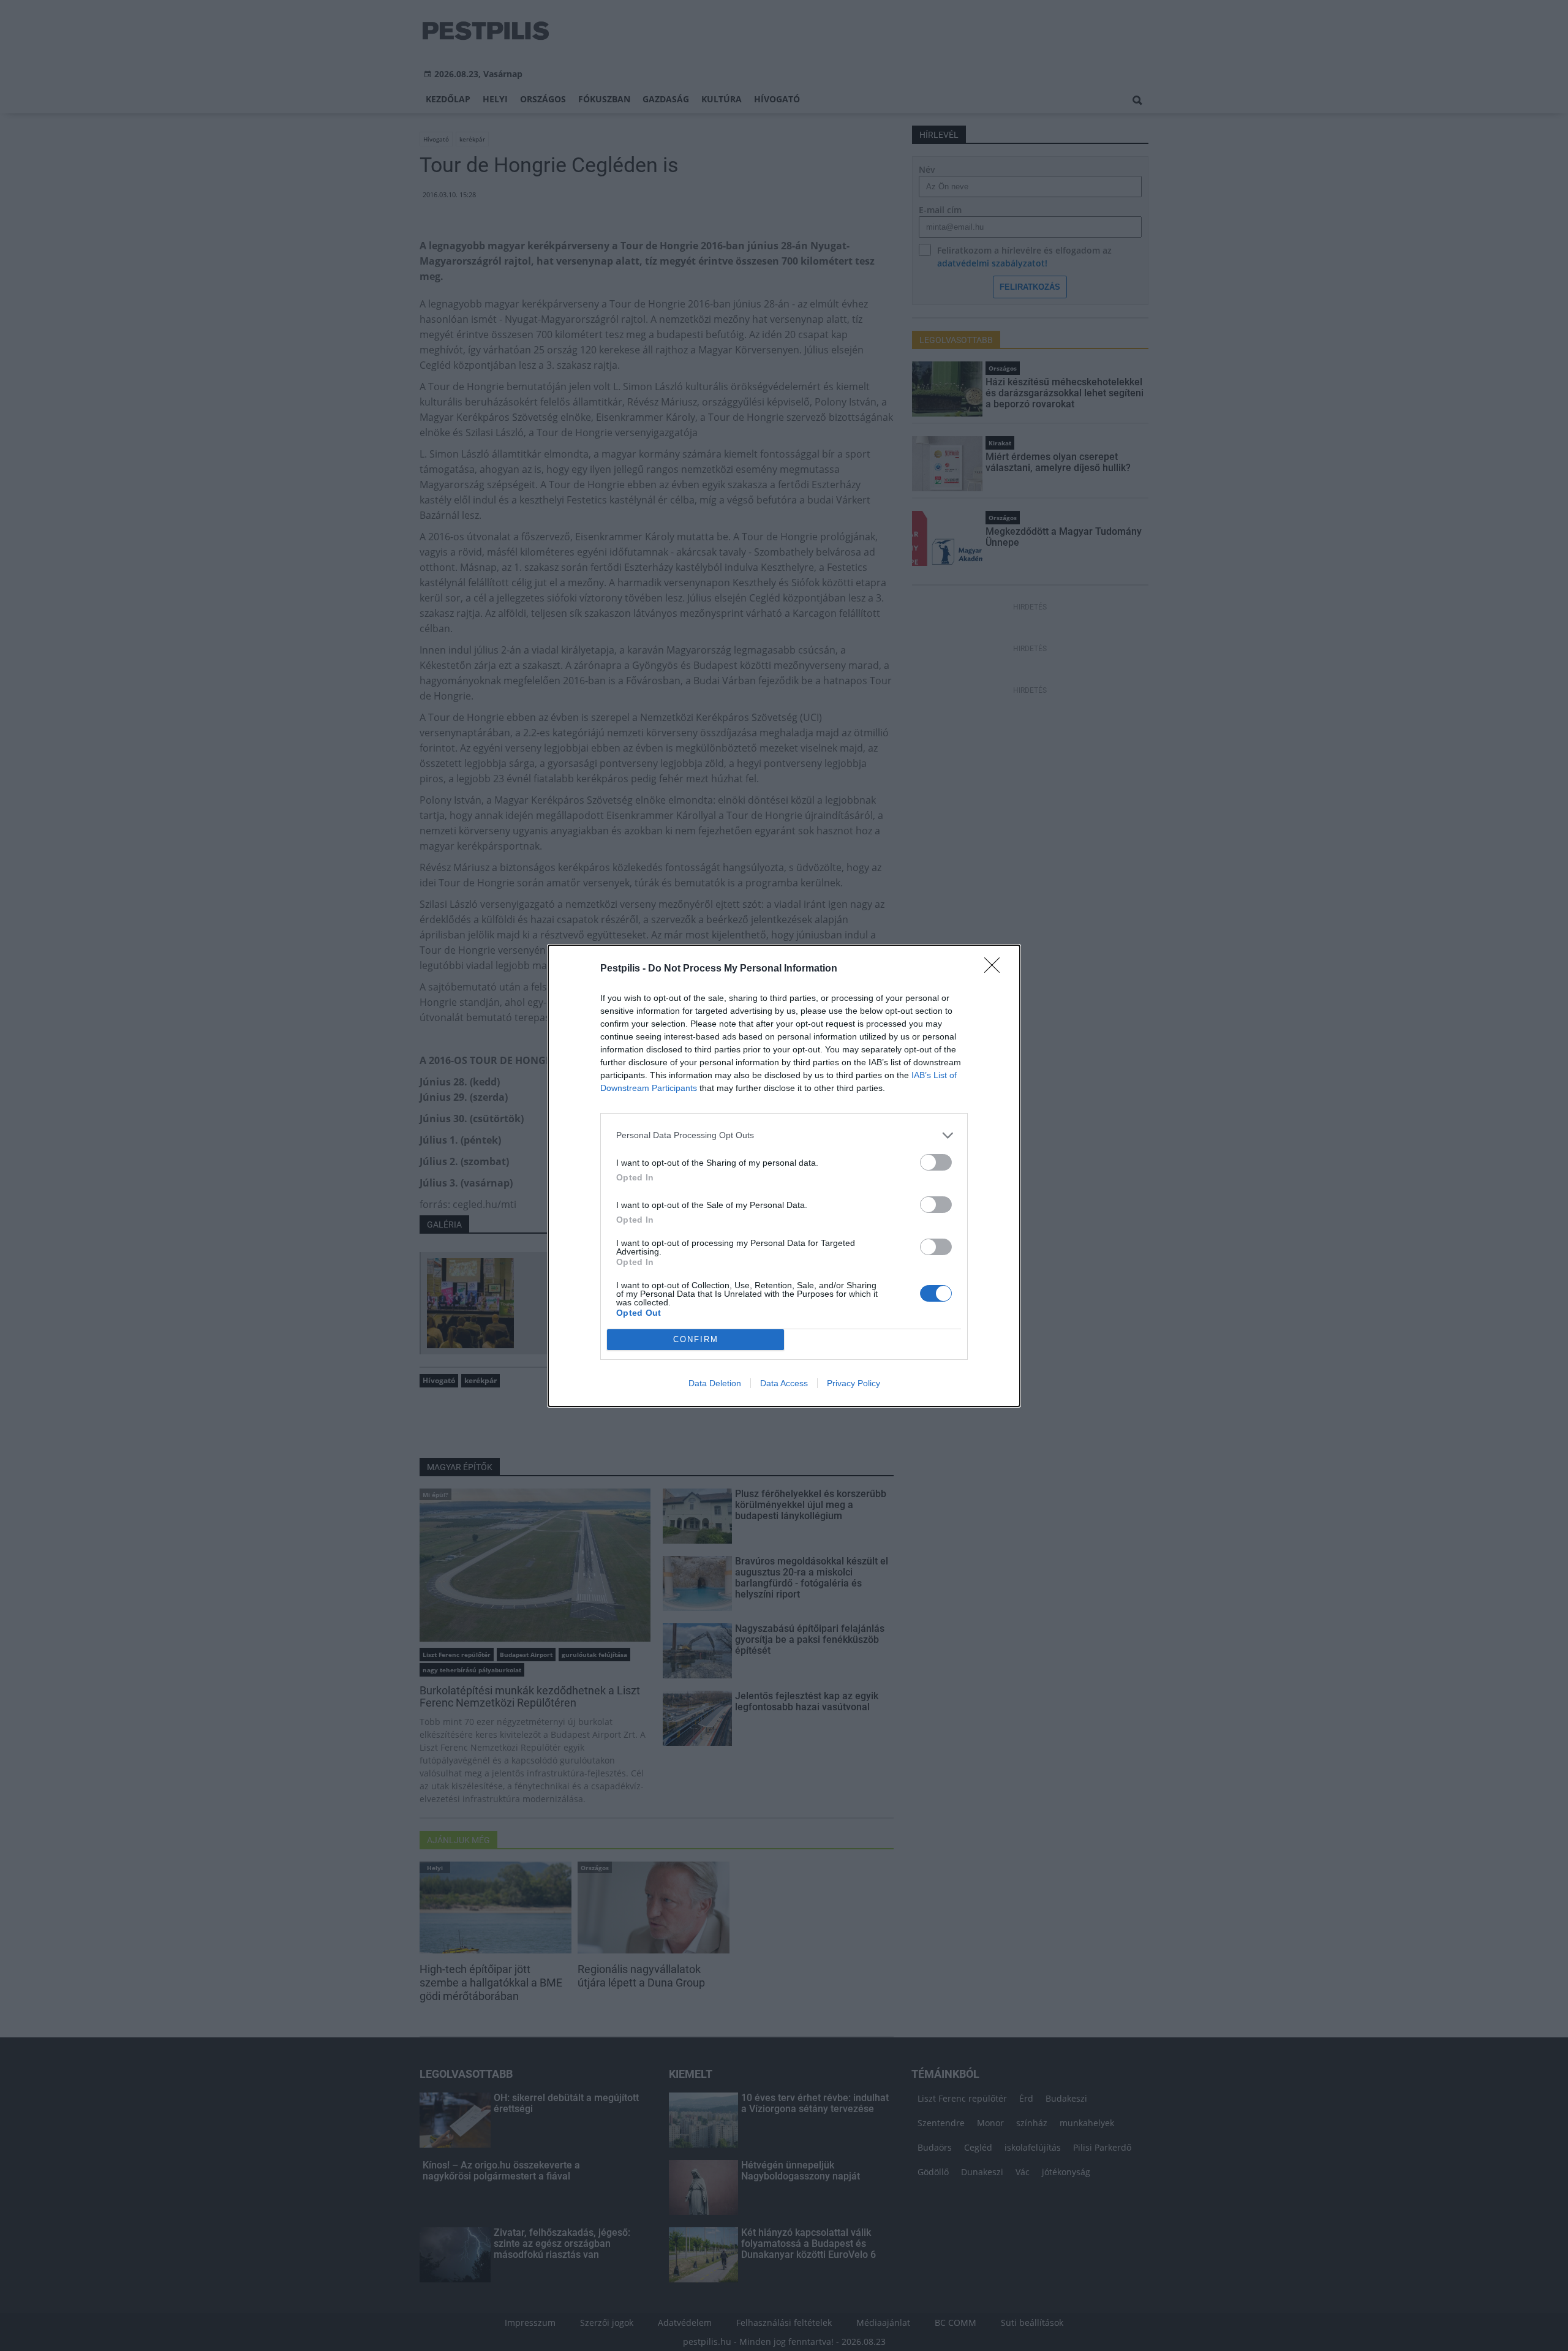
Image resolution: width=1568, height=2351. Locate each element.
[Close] (996, 969)
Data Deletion (715, 1383)
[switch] (936, 1162)
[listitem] (784, 1135)
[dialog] (784, 1176)
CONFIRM (696, 1339)
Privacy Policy (854, 1383)
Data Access (784, 1383)
